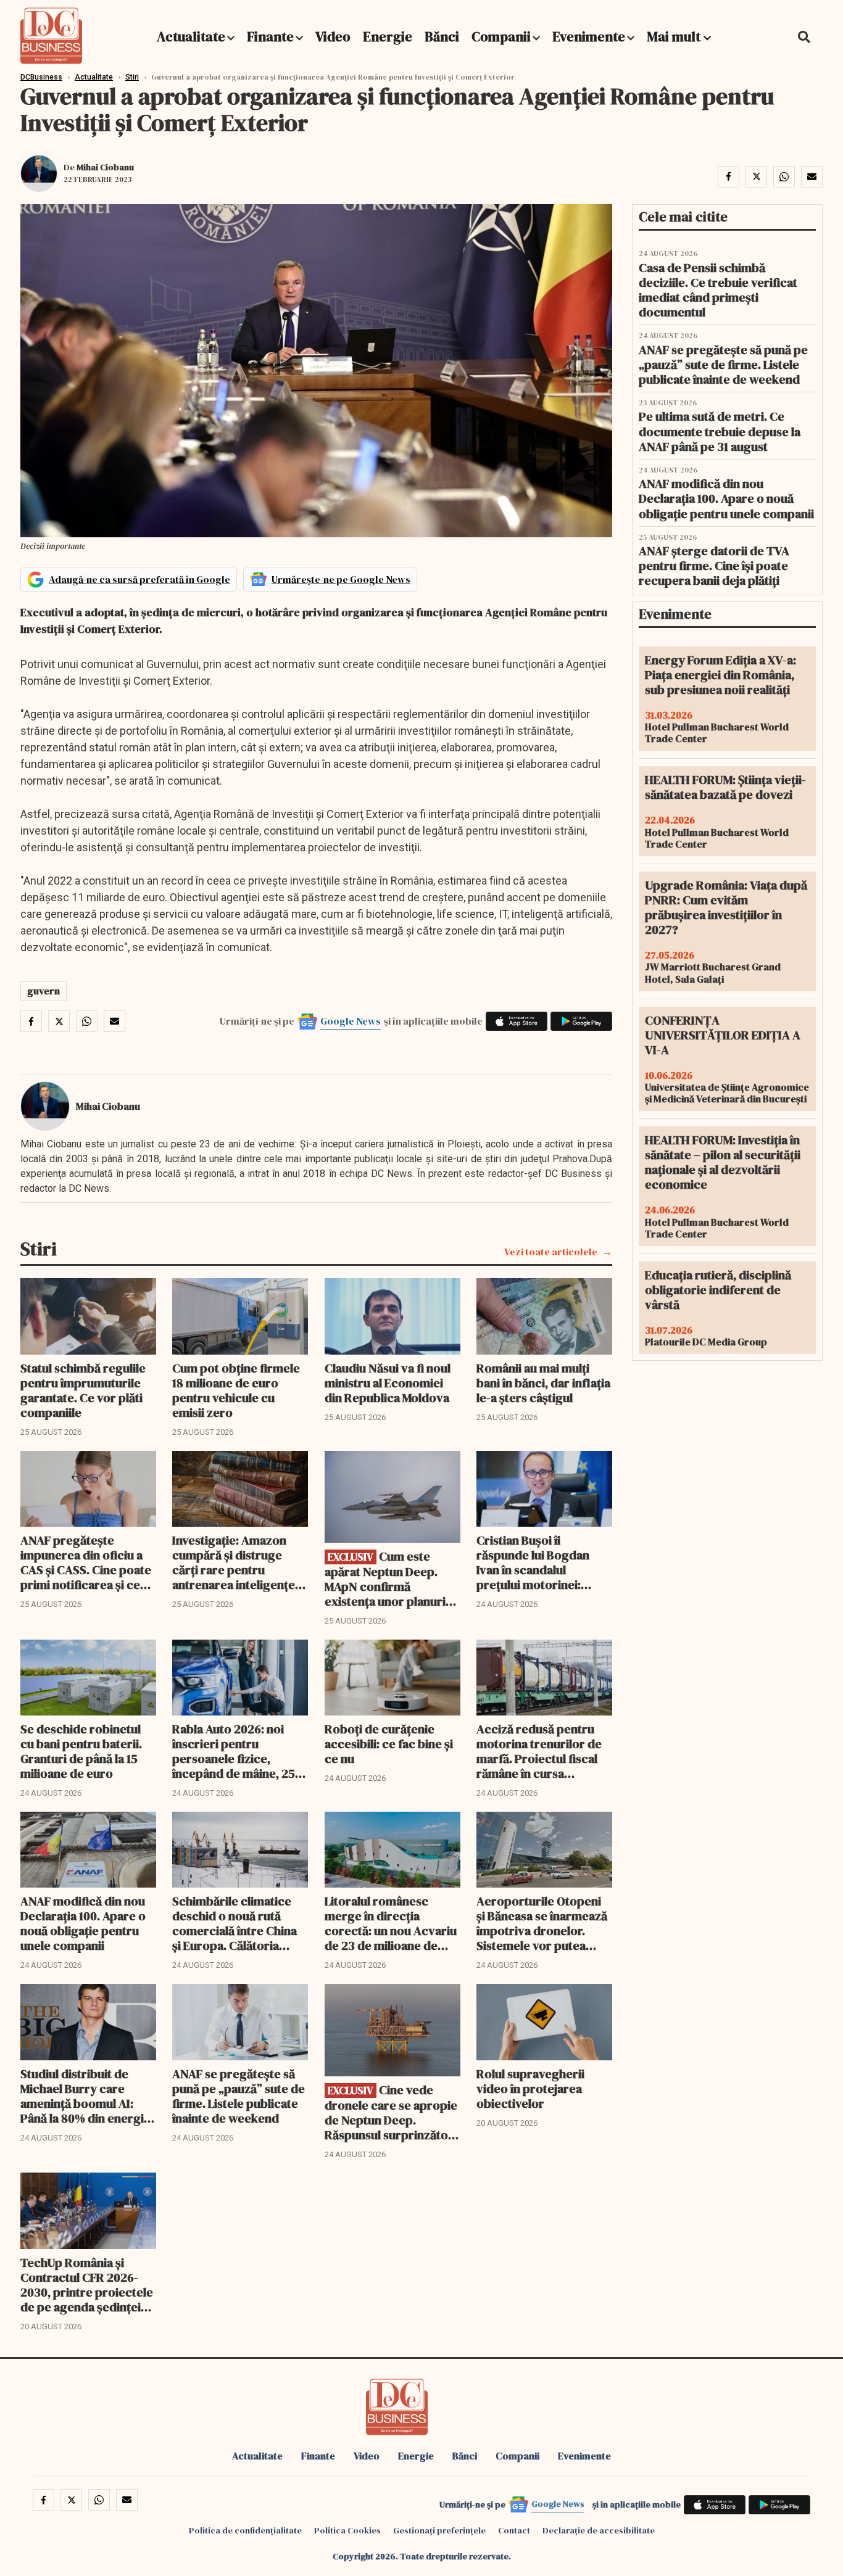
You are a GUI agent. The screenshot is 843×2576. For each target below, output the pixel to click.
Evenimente (589, 36)
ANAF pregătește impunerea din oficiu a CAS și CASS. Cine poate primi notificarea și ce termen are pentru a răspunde (86, 1563)
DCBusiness (41, 77)
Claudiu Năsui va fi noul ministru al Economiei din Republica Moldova (388, 1383)
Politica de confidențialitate (245, 2530)
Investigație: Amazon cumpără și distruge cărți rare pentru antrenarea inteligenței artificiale (235, 1563)
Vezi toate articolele (551, 1252)
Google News (351, 1021)
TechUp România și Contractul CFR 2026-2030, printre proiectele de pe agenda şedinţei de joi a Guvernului (87, 2285)
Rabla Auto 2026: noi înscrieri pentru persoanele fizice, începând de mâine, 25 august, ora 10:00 (234, 1751)
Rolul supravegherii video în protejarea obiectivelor (530, 2089)
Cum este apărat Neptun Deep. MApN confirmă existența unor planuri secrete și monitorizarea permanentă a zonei (392, 1579)
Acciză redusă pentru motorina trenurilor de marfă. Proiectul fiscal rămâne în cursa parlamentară (539, 1751)
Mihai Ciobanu (105, 167)
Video (333, 36)
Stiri (132, 77)
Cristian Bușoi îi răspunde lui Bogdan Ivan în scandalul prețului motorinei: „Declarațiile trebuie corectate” (533, 1563)
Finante (270, 36)
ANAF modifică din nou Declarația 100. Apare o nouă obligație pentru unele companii (83, 1923)
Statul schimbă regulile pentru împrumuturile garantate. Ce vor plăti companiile (83, 1390)
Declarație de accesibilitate (599, 2530)
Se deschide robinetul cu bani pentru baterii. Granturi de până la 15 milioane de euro (81, 1751)
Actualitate (191, 36)
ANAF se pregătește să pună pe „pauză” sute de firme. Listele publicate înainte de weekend (239, 2096)
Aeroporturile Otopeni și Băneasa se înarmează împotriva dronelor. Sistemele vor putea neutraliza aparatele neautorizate (542, 1923)
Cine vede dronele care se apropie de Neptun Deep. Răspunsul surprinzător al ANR (391, 2112)
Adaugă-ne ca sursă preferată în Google (139, 579)
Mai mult (675, 36)
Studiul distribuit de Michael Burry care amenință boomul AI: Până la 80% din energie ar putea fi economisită (85, 2096)
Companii (501, 36)
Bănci (442, 36)
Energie (388, 36)
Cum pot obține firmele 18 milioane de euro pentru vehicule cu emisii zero (236, 1390)
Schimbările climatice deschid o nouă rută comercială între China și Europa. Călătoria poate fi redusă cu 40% (235, 1923)
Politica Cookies (347, 2530)
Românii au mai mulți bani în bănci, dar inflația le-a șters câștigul (543, 1383)
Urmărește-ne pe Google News (341, 579)
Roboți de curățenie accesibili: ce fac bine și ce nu (389, 1744)
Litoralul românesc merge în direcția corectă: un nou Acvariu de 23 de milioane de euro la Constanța (391, 1923)
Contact (514, 2530)
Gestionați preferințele (439, 2530)
